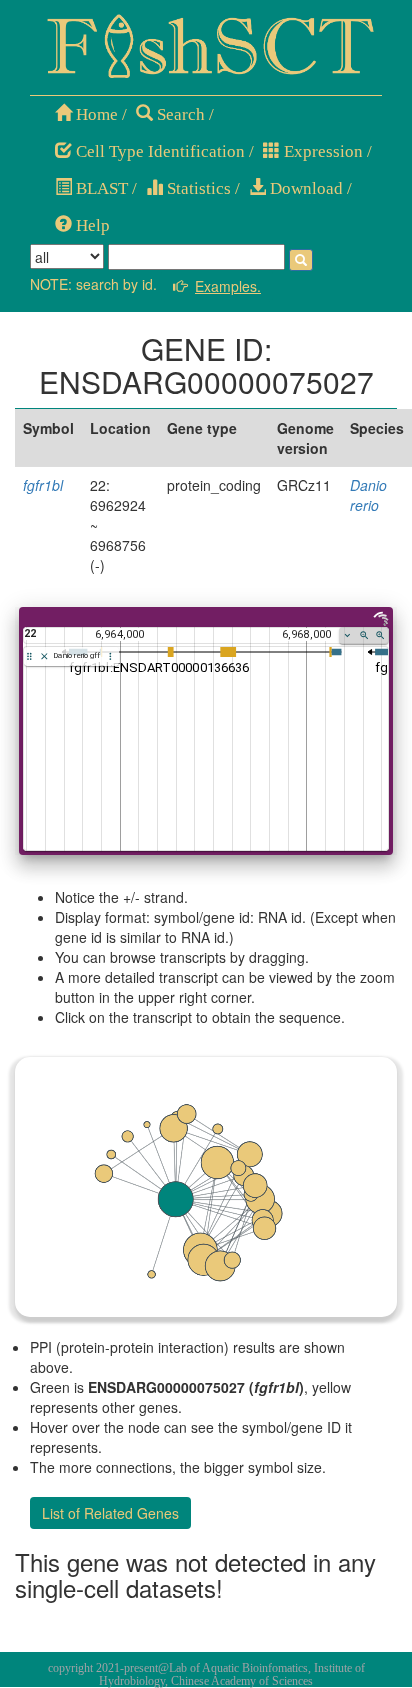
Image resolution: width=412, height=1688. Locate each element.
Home (95, 114)
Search (179, 114)
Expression (321, 151)
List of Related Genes (110, 1513)
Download (304, 188)
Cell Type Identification (158, 151)
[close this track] (44, 656)
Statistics (197, 188)
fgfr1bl (43, 485)
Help (91, 225)
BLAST (100, 188)
